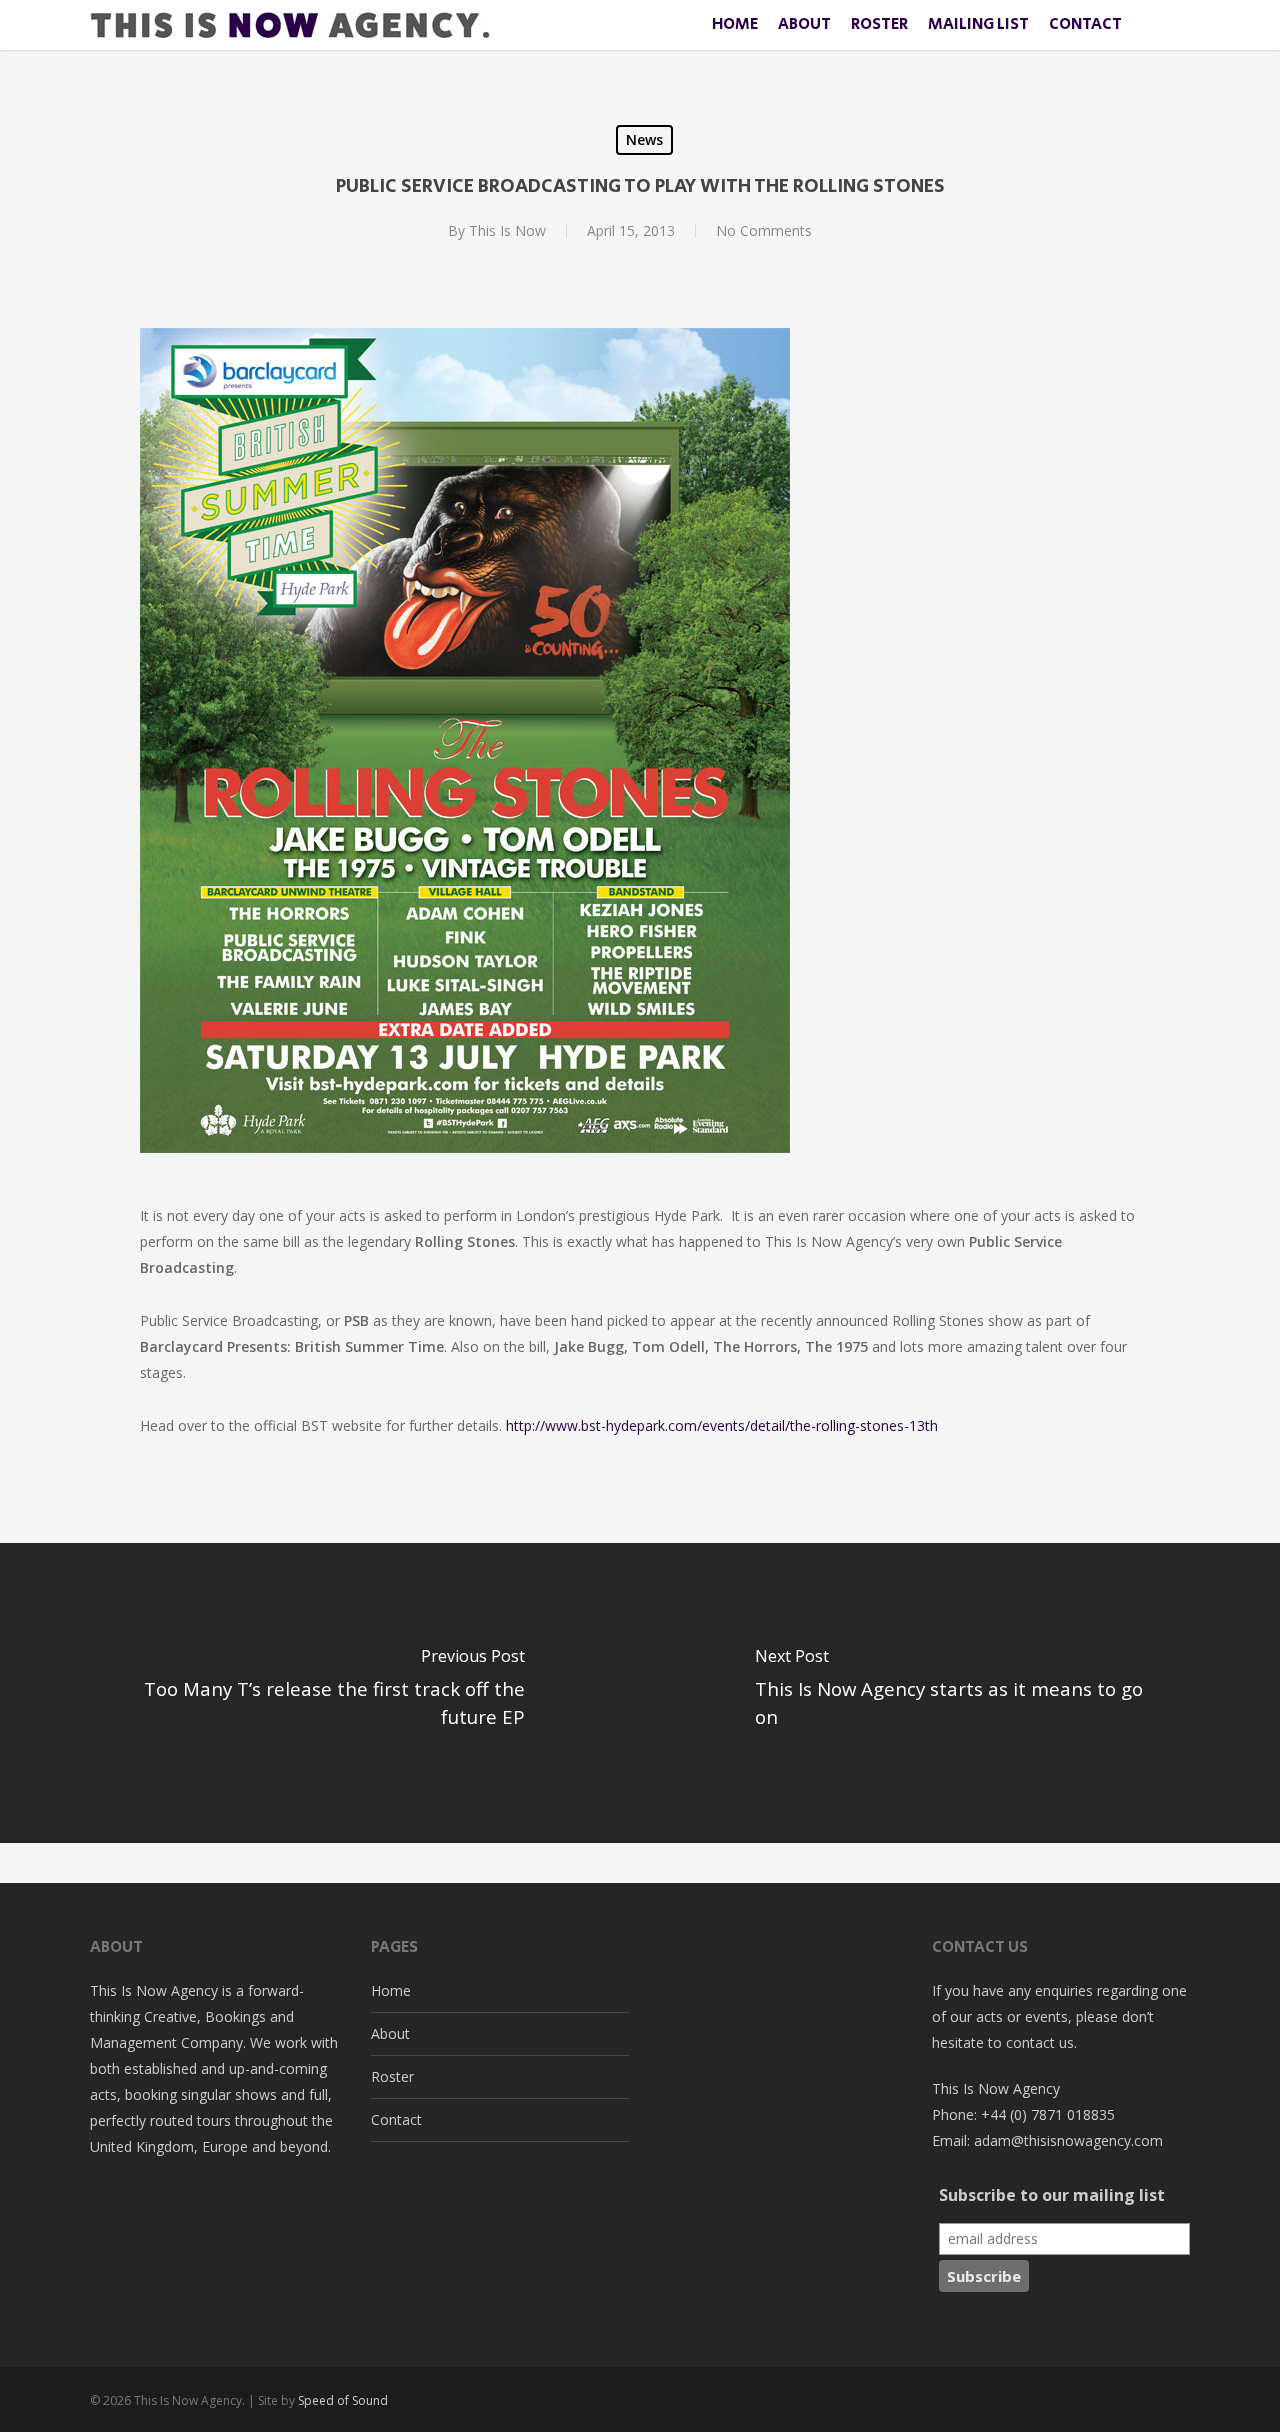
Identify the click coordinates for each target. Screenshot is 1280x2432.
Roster (392, 2076)
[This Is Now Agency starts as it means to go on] (960, 1693)
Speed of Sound (343, 2400)
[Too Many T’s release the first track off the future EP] (320, 1693)
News (644, 139)
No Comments (764, 230)
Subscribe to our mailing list (1052, 2195)
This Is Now (507, 230)
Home (391, 1990)
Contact (396, 2119)
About (390, 2033)
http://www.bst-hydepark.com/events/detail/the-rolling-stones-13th (722, 1425)
